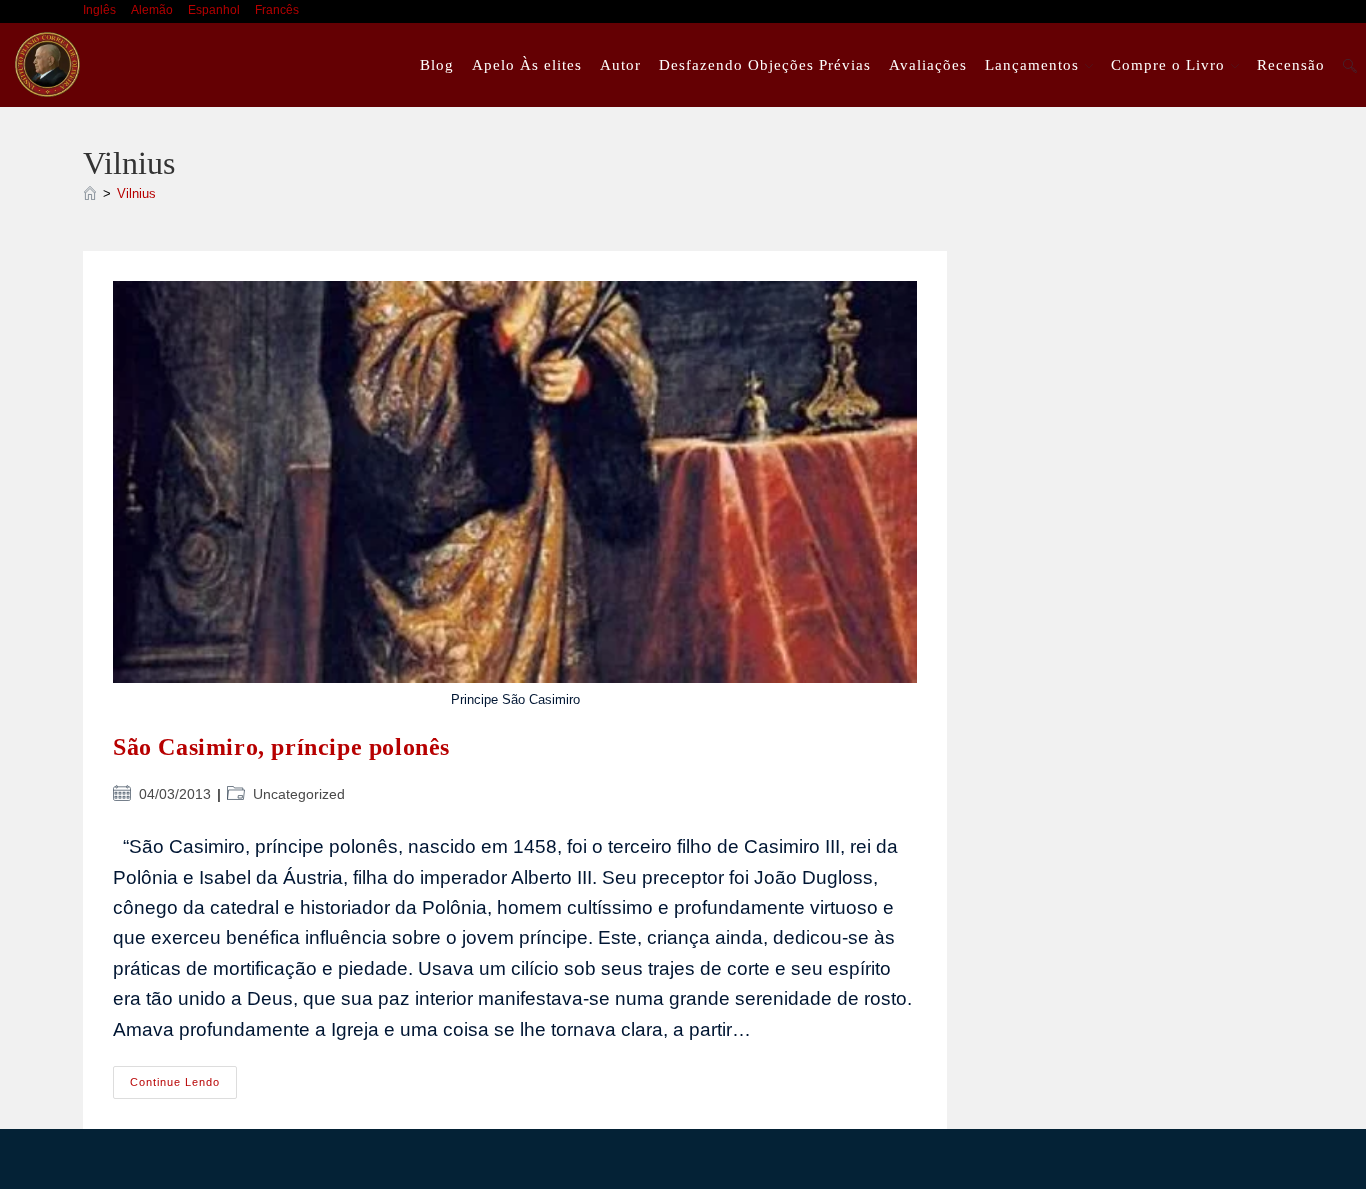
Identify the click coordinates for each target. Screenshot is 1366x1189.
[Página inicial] (90, 193)
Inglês (99, 10)
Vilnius (136, 193)
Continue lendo (183, 1087)
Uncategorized (299, 794)
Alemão (152, 10)
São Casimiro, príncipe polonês (281, 747)
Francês (277, 10)
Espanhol (214, 10)
